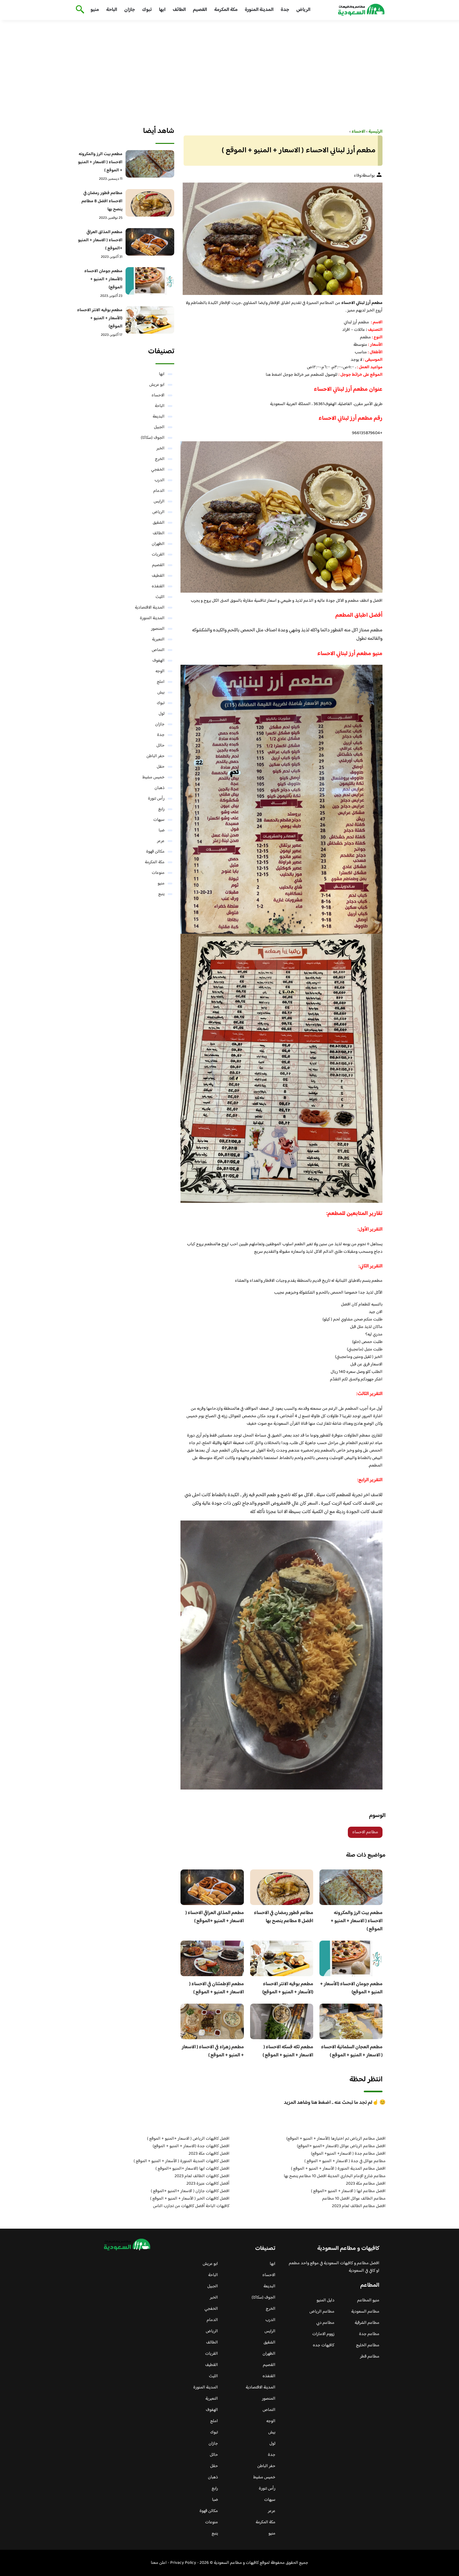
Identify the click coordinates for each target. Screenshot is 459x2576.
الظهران (158, 544)
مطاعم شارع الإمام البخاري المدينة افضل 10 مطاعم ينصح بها (335, 2176)
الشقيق (159, 523)
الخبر (160, 448)
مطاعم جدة (369, 2334)
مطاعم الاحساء (365, 1832)
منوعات (158, 873)
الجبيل (159, 427)
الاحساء (158, 395)
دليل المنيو (326, 2300)
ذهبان (160, 788)
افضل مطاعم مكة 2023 (366, 2184)
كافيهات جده (324, 2345)
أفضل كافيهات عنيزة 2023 (208, 2184)
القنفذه (158, 586)
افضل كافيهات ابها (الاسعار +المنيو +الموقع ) (192, 2169)
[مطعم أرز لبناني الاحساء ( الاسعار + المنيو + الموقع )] (281, 239)
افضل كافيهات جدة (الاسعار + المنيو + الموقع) (191, 2146)
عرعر (161, 841)
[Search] (79, 10)
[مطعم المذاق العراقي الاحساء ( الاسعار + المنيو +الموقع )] (150, 242)
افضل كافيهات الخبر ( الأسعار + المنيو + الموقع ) (190, 2199)
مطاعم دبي (325, 2323)
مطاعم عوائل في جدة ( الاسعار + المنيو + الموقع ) (345, 2161)
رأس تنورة (156, 799)
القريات (158, 555)
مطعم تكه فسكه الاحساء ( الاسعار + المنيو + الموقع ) (288, 2051)
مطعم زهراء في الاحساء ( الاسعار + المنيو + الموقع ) (213, 2051)
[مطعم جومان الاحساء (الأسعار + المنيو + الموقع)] (150, 281)
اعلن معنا (159, 2563)
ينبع (161, 894)
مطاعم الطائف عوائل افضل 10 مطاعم (354, 2199)
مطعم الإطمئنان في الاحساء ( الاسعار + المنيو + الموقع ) (217, 1988)
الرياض (303, 10)
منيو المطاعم (368, 2300)
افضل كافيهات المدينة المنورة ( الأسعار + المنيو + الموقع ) (182, 2161)
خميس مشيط (153, 777)
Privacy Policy (183, 2563)
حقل (161, 767)
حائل (160, 746)
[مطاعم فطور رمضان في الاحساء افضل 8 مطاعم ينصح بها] (150, 203)
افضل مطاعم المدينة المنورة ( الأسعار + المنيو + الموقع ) (338, 2169)
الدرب (160, 480)
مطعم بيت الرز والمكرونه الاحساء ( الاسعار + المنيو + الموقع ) (357, 1921)
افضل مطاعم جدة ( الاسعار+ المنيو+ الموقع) (348, 2154)
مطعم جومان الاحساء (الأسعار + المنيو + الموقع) (351, 1988)
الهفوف (158, 661)
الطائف (179, 10)
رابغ (161, 809)
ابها (162, 10)
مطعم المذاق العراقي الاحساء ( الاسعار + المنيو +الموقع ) (215, 1917)
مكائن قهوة (155, 852)
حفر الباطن (155, 756)
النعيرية (158, 639)
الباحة (112, 10)
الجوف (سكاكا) (153, 438)
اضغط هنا (274, 375)
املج (161, 682)
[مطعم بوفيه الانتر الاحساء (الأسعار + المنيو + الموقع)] (150, 320)
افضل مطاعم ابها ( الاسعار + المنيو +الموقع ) (348, 2191)
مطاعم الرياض (322, 2312)
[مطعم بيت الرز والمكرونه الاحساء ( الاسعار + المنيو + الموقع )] (150, 164)
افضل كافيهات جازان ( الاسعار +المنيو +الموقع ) (190, 2191)
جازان (130, 10)
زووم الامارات (323, 2334)
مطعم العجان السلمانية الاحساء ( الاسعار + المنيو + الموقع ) (352, 2051)
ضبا (162, 830)
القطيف (158, 576)
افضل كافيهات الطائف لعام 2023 (202, 2176)
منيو (95, 10)
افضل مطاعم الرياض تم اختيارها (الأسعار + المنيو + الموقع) (336, 2139)
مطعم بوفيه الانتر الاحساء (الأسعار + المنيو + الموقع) (288, 1988)
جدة (285, 10)
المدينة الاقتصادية (150, 608)
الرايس (159, 502)
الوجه (160, 671)
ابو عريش (157, 385)
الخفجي (158, 470)
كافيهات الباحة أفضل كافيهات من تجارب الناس (191, 2206)
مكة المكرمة (226, 10)
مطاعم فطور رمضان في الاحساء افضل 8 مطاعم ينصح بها (284, 1917)
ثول (162, 714)
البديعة (159, 417)
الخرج (160, 459)
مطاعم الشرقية (367, 2323)
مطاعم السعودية (365, 2312)
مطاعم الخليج (368, 2345)
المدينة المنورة (259, 10)
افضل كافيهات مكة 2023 (209, 2154)
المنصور (158, 629)
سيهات (159, 820)
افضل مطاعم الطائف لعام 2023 (359, 2206)
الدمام (159, 491)
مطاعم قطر (370, 2357)
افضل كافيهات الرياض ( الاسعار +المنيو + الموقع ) (188, 2139)
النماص (158, 650)
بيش (161, 693)
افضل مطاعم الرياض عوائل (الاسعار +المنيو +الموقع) (341, 2146)
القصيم (200, 10)
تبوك (147, 10)
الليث (160, 597)
